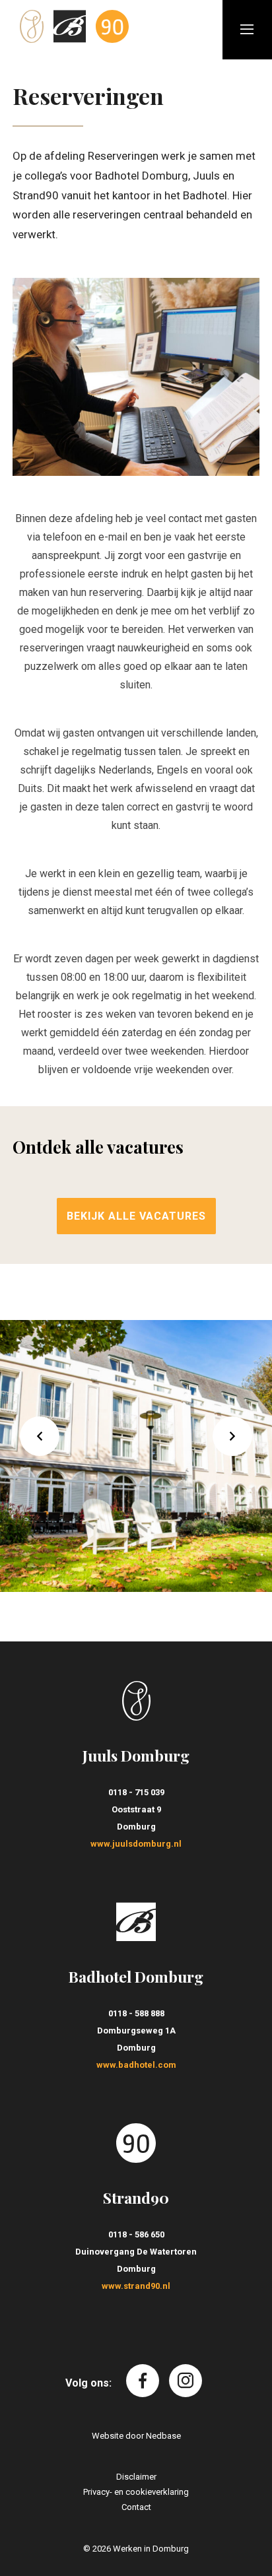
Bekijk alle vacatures (136, 1216)
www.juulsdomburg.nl (136, 1844)
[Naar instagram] (186, 2381)
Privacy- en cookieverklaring (136, 2492)
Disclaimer (136, 2477)
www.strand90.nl (136, 2286)
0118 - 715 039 (136, 1792)
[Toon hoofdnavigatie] (247, 30)
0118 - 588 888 (136, 2013)
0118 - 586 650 (136, 2234)
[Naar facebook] (143, 2381)
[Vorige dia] (40, 1436)
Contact (136, 2507)
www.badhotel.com (136, 2065)
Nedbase (163, 2436)
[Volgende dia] (232, 1436)
